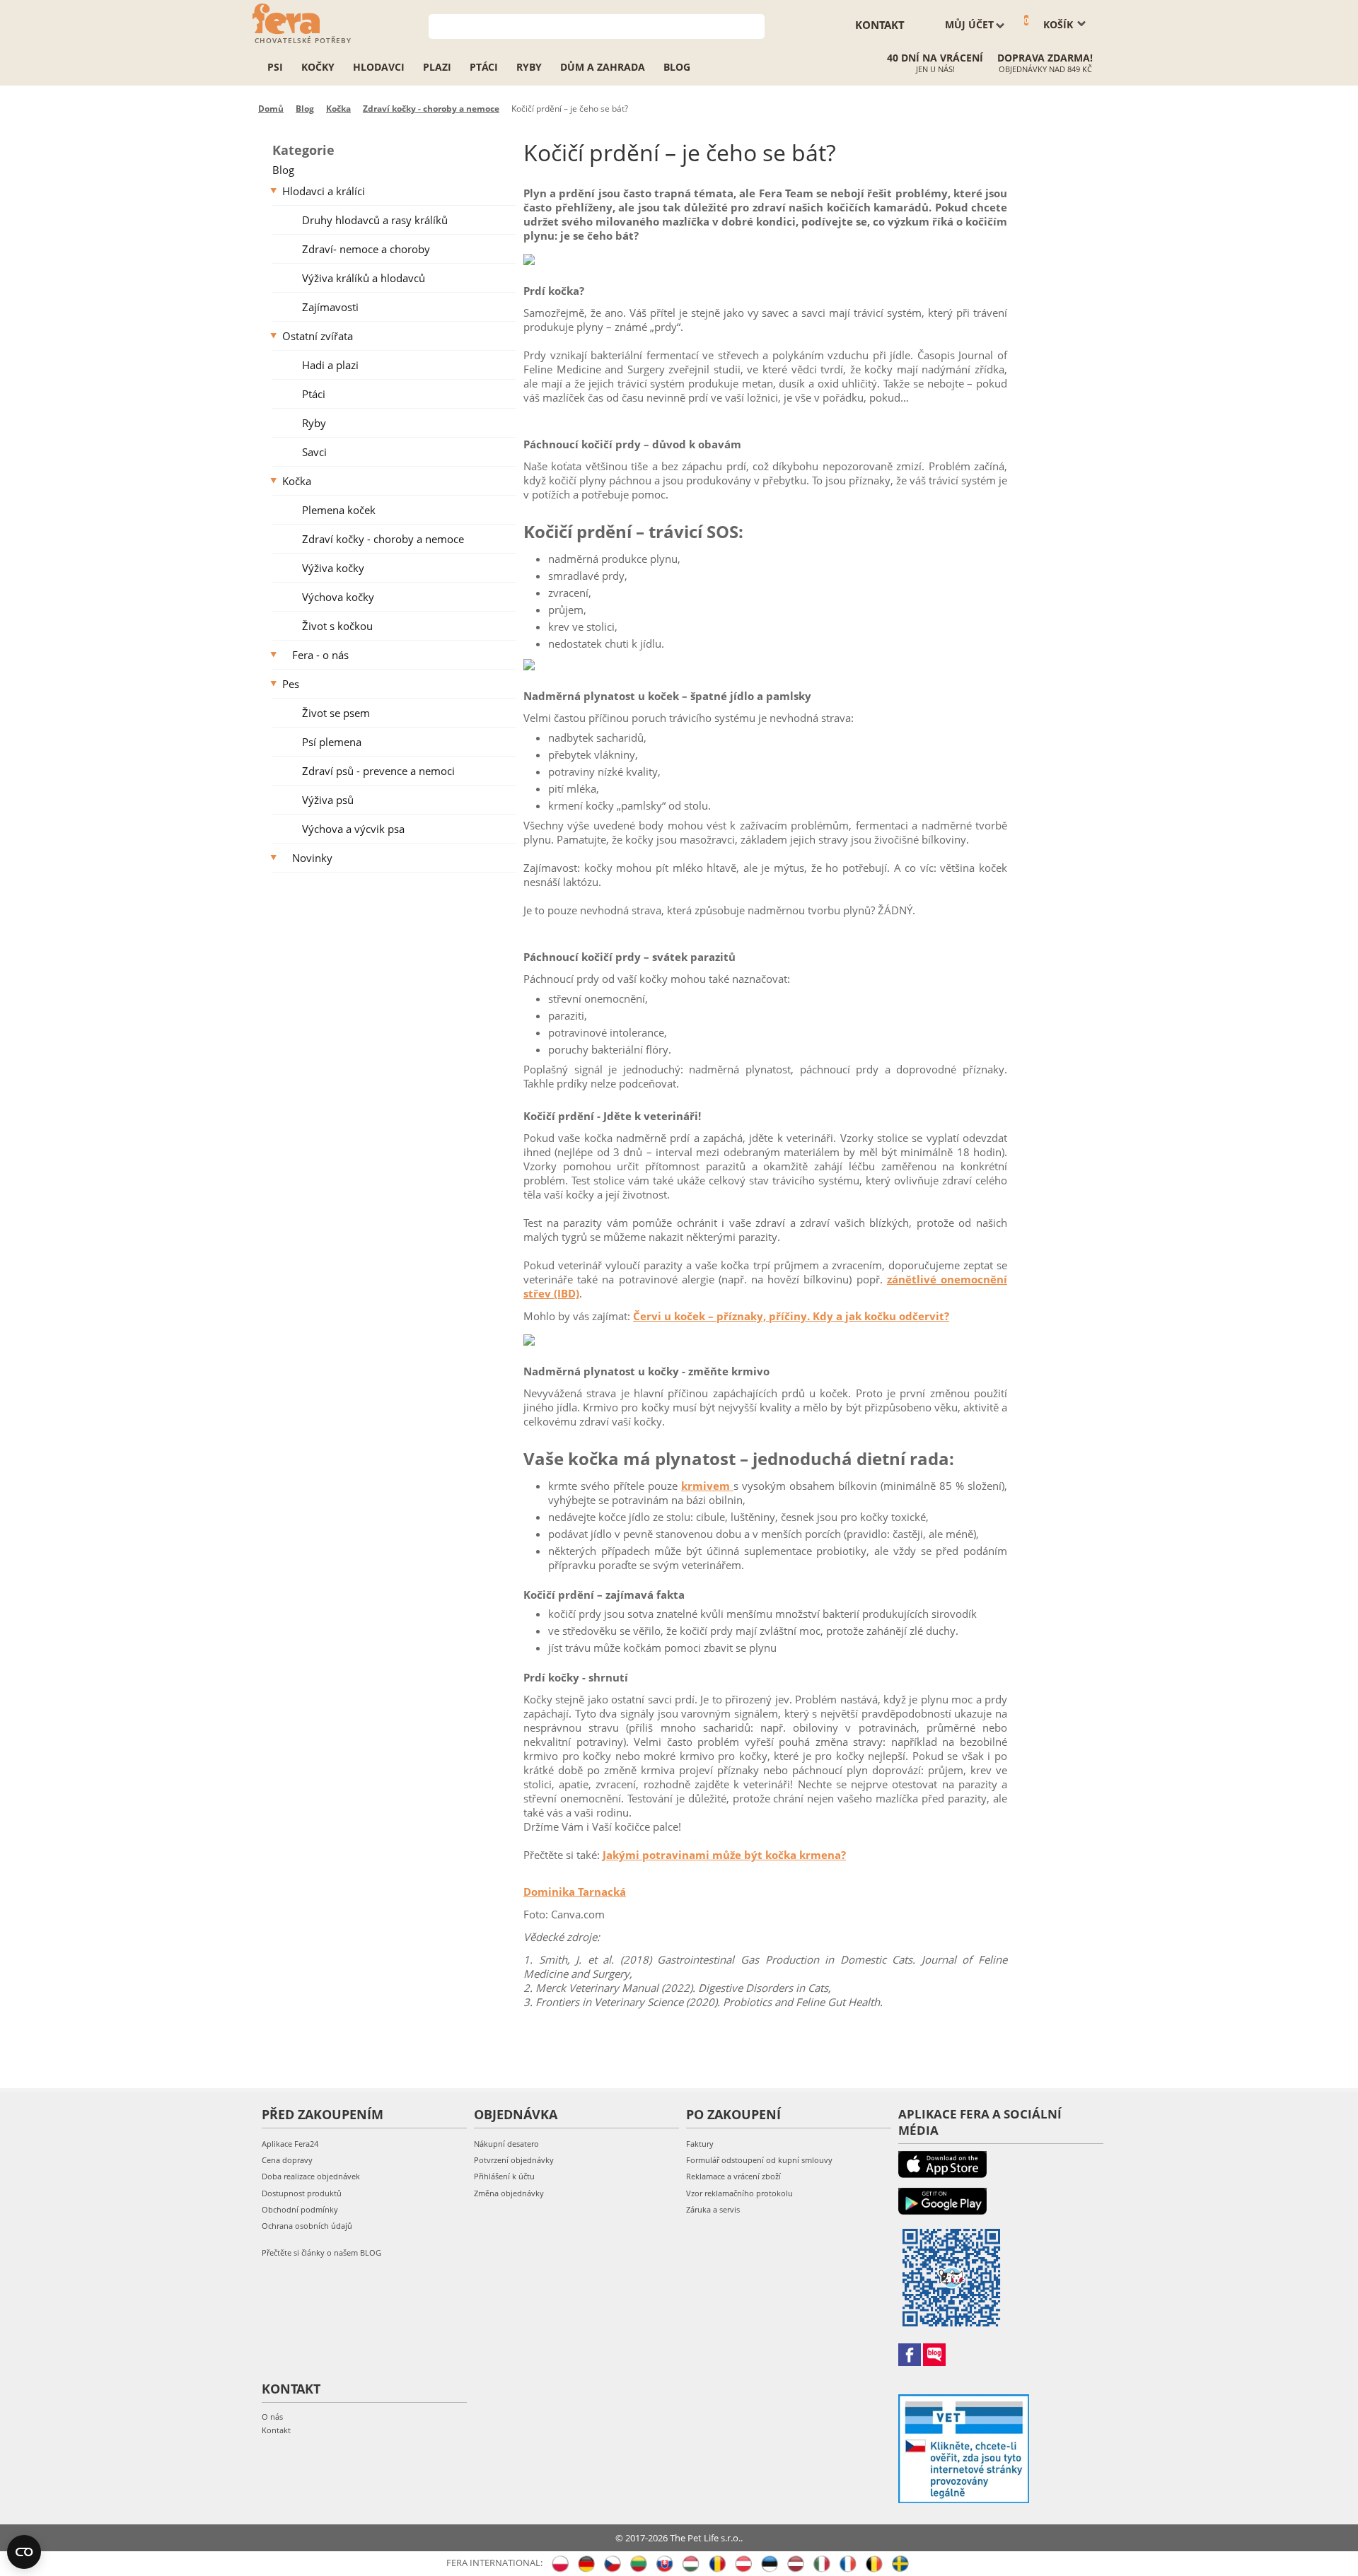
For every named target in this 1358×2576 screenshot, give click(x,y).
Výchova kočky (338, 597)
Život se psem (336, 713)
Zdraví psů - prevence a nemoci (378, 771)
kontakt (880, 25)
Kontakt (276, 2430)
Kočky (318, 67)
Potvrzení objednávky (514, 2160)
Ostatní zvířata (318, 336)
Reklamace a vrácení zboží (733, 2176)
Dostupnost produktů (302, 2193)
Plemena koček (339, 510)
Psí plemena (332, 742)
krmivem (707, 1486)
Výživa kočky (333, 568)
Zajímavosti (330, 307)
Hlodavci (379, 67)
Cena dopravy (287, 2160)
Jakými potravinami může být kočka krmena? (724, 1855)
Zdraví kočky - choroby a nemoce (383, 539)
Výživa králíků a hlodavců (364, 278)
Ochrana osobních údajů (307, 2226)
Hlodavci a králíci (324, 191)
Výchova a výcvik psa (353, 829)
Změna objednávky (509, 2193)
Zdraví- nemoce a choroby (366, 249)
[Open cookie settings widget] (24, 2552)
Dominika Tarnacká (575, 1892)
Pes (291, 684)
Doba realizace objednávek (311, 2176)
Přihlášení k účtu (504, 2176)
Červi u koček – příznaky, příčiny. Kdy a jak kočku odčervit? (791, 1316)
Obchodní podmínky (300, 2209)
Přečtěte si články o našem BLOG (321, 2252)
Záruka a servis (713, 2209)
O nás (272, 2417)
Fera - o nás (320, 655)
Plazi (437, 67)
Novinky (312, 858)
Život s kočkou (337, 626)
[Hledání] (754, 25)
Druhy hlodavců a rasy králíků (375, 220)
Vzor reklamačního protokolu (739, 2193)
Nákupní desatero (506, 2144)
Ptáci (484, 67)
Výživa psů (328, 800)
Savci (314, 452)
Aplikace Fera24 (290, 2144)
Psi (275, 67)
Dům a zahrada (603, 67)
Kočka (297, 481)
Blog (677, 67)
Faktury (700, 2144)
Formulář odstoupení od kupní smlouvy (759, 2160)
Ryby (529, 67)
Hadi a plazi (330, 365)
